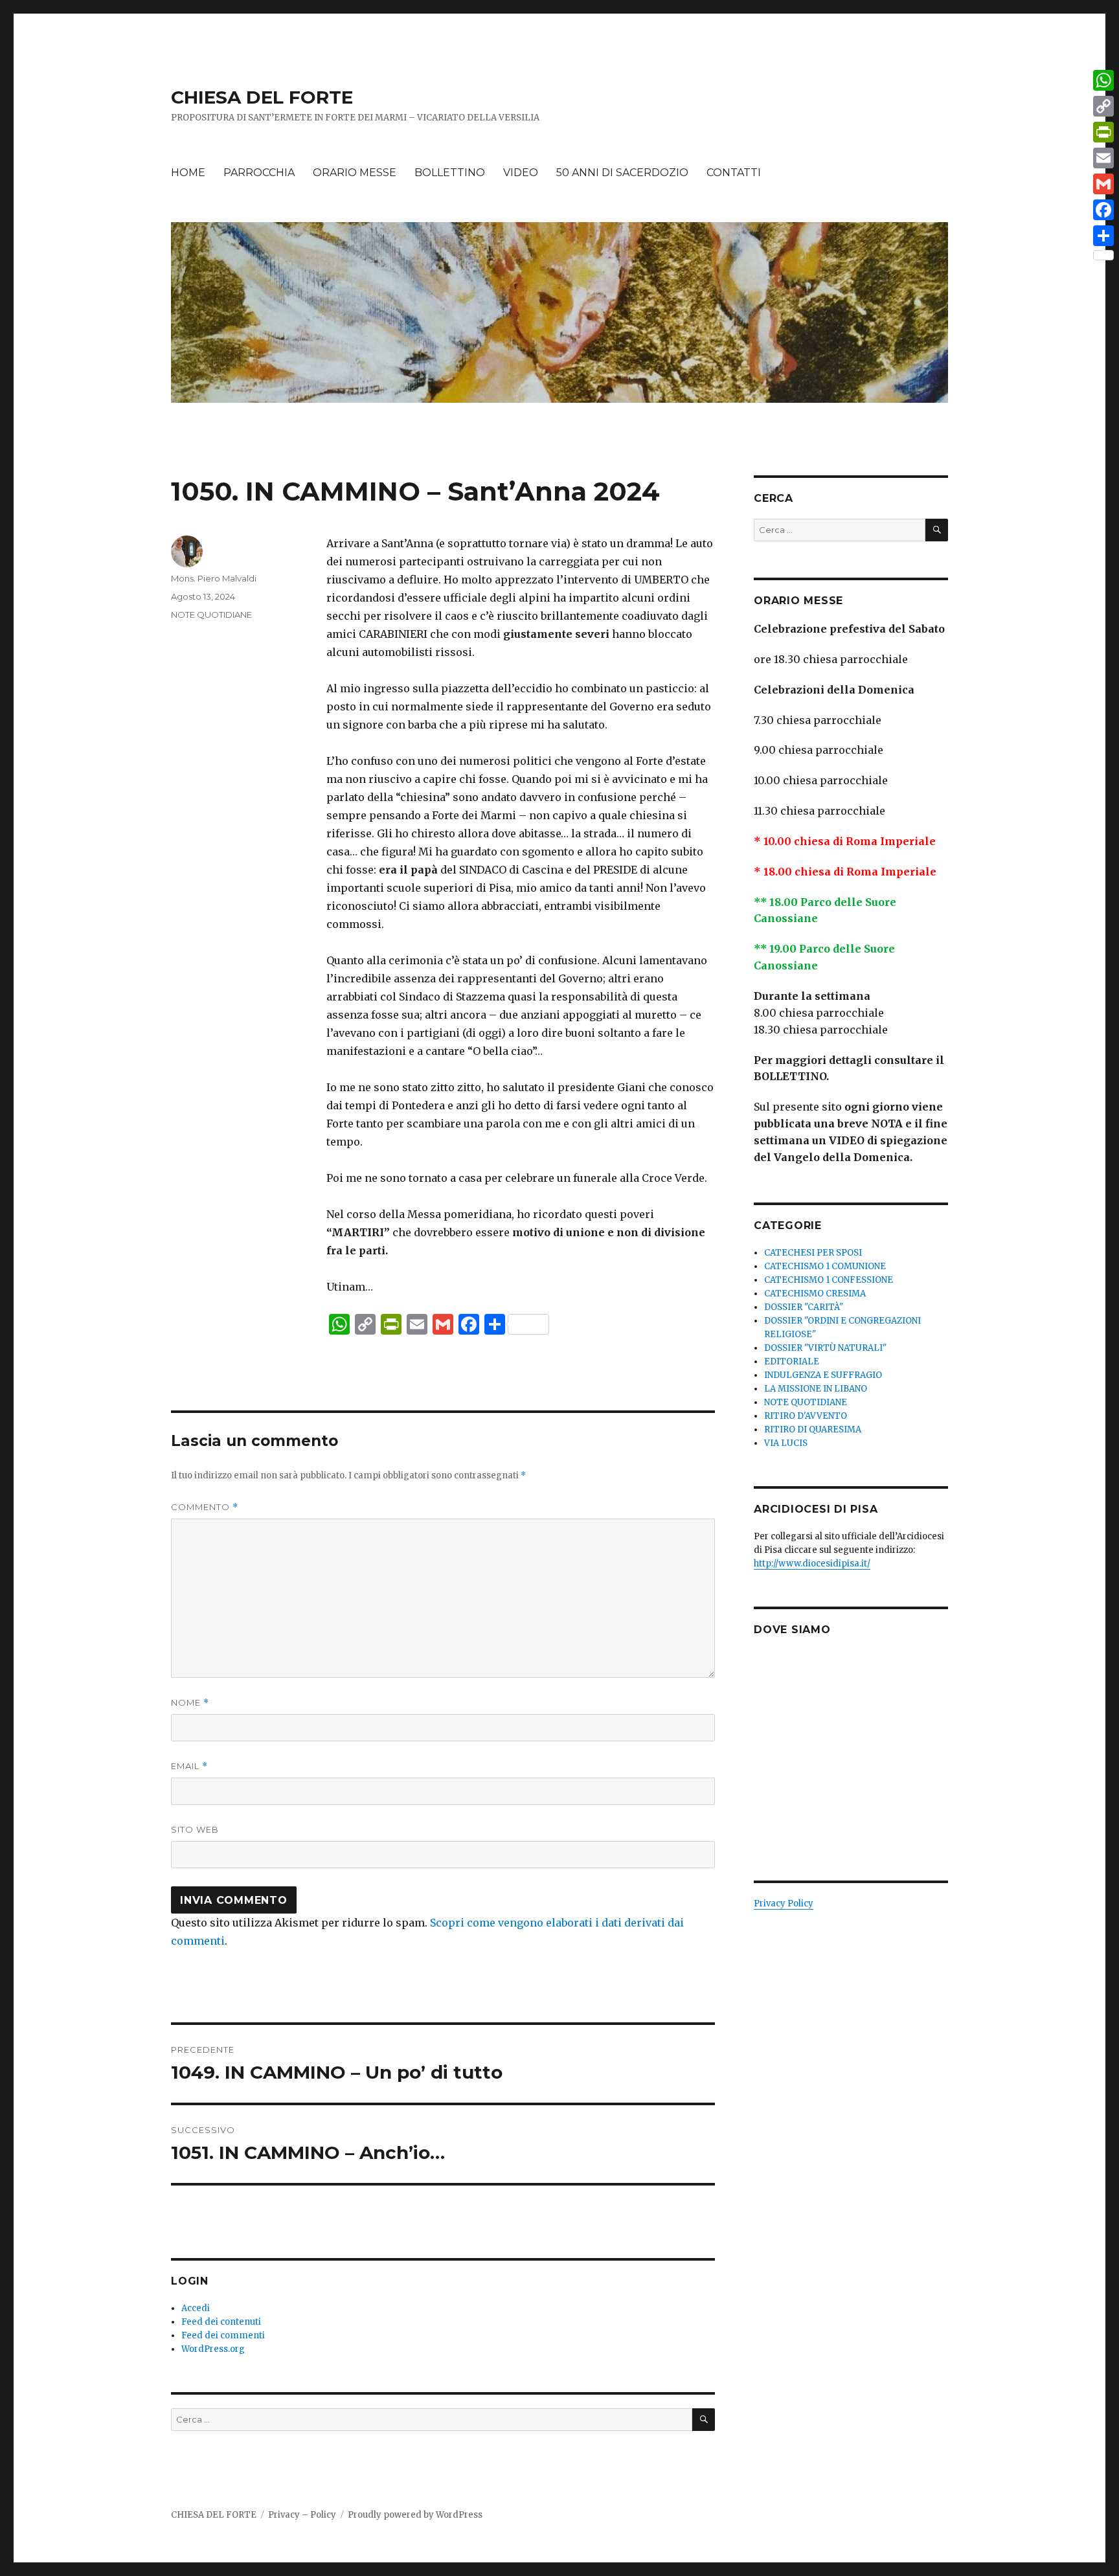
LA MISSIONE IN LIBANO (816, 1389)
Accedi (196, 2308)
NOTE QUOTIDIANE (211, 615)
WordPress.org (213, 2349)
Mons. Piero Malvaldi (214, 578)
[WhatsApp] (1103, 80)
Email (189, 1766)
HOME (188, 173)
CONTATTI (734, 173)
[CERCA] (704, 2420)
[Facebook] (1103, 210)
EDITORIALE (792, 1361)
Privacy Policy (784, 1904)
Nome (190, 1703)
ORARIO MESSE (355, 173)
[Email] (1103, 158)
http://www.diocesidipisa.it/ (812, 1564)
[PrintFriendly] (1103, 132)
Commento (205, 1507)
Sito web (195, 1829)
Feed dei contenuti (221, 2322)
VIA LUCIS (786, 1443)
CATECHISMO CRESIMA (815, 1294)
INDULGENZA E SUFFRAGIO (823, 1375)
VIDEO (521, 173)
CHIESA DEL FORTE (262, 97)
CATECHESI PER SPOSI (813, 1253)
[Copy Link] (1103, 106)
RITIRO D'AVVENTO (806, 1416)
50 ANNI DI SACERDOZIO (622, 173)
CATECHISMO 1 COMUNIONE (825, 1266)
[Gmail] (1103, 184)
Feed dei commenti (223, 2335)
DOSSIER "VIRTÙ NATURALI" (825, 1348)
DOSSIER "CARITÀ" (804, 1307)
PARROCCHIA (259, 173)
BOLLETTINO (450, 173)
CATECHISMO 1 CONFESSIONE (829, 1280)
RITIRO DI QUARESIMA (813, 1429)
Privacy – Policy (302, 2515)
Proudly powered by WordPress (415, 2515)
